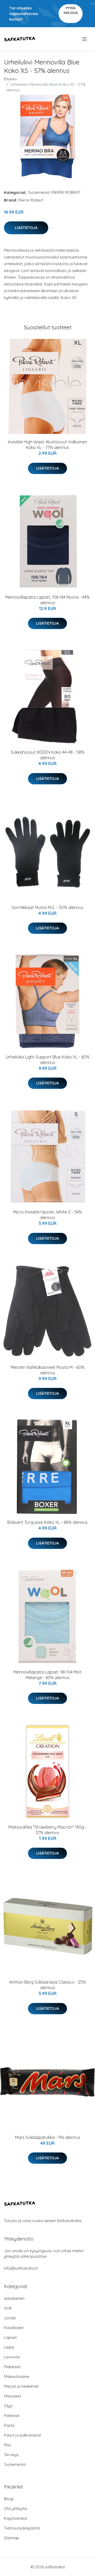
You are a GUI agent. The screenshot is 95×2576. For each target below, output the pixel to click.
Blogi (9, 2499)
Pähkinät (12, 2416)
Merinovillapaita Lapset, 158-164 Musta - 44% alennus (47, 600)
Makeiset (12, 2367)
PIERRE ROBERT (66, 192)
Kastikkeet (14, 2328)
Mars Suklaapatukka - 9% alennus (48, 2137)
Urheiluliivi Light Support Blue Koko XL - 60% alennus (48, 1060)
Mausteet (13, 2396)
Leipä (9, 2347)
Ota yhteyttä (15, 2509)
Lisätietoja (26, 228)
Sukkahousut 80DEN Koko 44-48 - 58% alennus (48, 755)
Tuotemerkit (39, 192)
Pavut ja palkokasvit (22, 2435)
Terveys (11, 2455)
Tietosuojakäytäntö (22, 2528)
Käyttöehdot (16, 2518)
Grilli (8, 2308)
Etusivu (10, 79)
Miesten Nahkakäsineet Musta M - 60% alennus (47, 1370)
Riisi (8, 2445)
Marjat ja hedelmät (21, 2386)
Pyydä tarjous (71, 10)
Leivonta (12, 2357)
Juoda (10, 2318)
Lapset (10, 2337)
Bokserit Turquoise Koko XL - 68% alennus (47, 1522)
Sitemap (11, 2538)
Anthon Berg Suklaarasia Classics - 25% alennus (48, 1985)
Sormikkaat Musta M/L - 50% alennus (47, 907)
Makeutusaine (17, 2376)
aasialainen (14, 2298)
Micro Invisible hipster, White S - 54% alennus (48, 1215)
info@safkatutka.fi (21, 2268)
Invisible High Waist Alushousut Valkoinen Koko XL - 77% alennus (47, 445)
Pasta (9, 2425)
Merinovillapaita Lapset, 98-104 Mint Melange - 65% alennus (47, 1675)
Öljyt (8, 2406)
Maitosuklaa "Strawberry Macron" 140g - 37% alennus (47, 1830)
